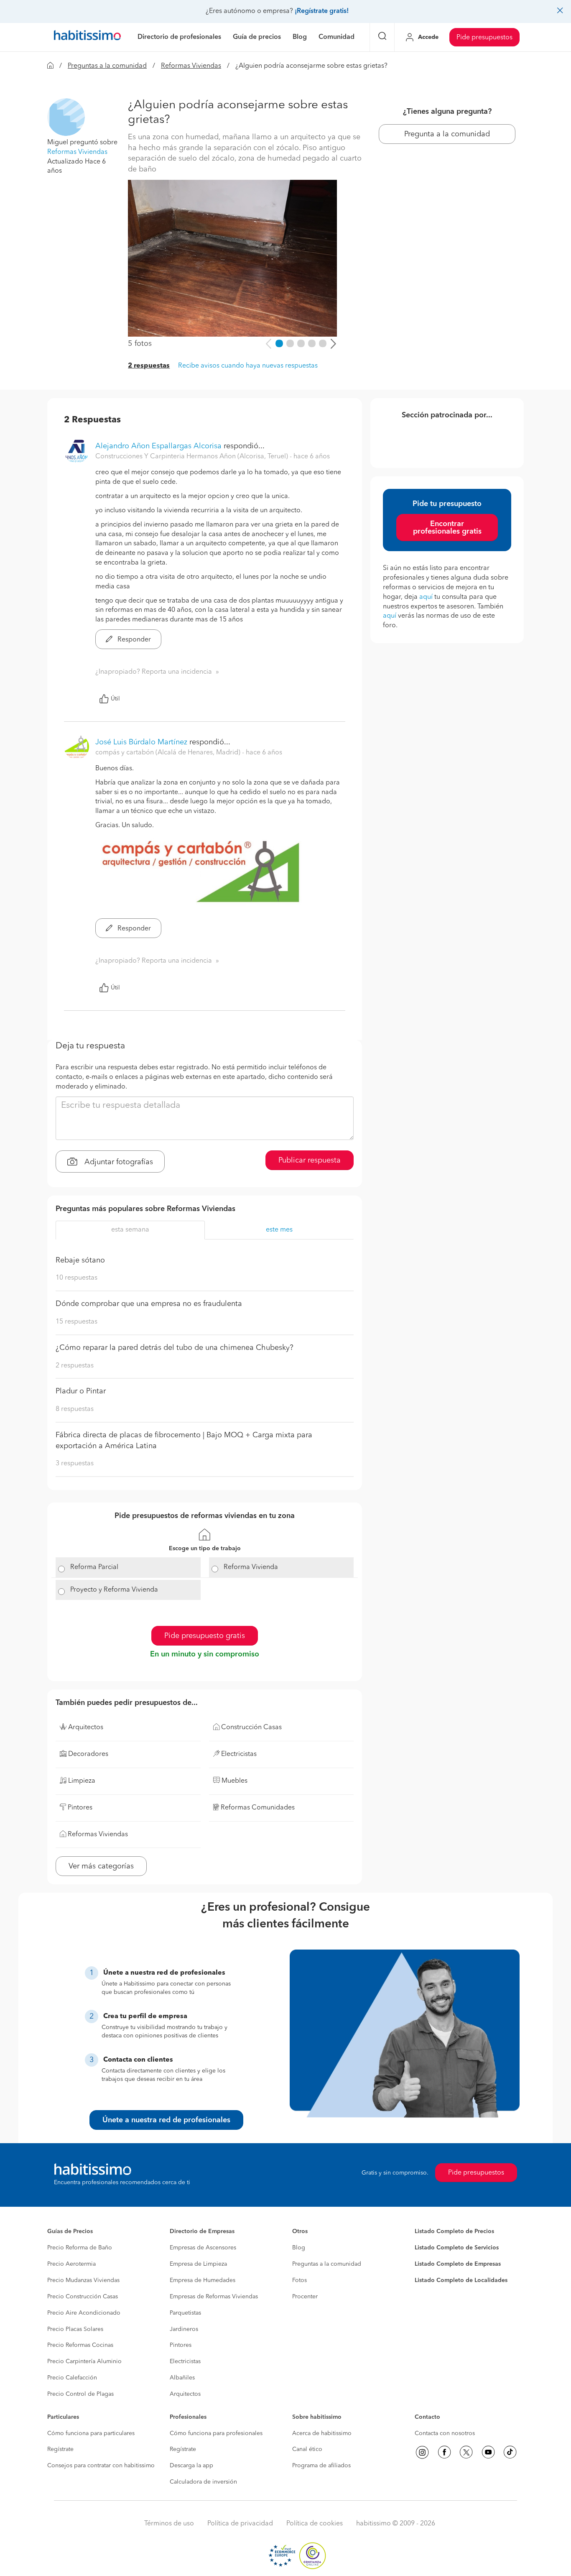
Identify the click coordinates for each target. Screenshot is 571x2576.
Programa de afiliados (321, 2466)
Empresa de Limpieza (198, 2264)
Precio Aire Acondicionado (84, 2313)
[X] (466, 2452)
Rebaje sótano (80, 1260)
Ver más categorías (101, 1866)
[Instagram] (422, 2452)
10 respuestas (76, 1278)
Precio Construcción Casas (83, 2297)
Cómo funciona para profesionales (216, 2433)
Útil (115, 699)
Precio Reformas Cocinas (80, 2345)
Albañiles (182, 2378)
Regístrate (60, 2449)
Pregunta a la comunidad (447, 134)
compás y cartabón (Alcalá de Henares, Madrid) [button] (169, 753)
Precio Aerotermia (71, 2264)
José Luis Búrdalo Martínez (141, 742)
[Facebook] (444, 2452)
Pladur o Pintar (81, 1391)
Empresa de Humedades (203, 2280)
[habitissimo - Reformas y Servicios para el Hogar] (87, 37)
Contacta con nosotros (445, 2433)
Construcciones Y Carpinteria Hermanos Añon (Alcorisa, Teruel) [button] (192, 457)
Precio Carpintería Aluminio (84, 2361)
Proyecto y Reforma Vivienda (114, 1590)
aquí (426, 597)
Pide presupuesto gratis (205, 1636)
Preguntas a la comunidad (107, 66)
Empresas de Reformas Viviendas (214, 2297)
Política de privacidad (240, 2524)
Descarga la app (191, 2466)
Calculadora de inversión (203, 2482)
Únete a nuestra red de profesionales (166, 2120)
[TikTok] (510, 2452)
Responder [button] (133, 640)
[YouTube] (488, 2452)
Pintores (181, 2345)
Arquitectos (185, 2394)
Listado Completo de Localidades (461, 2280)
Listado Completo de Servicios (457, 2248)
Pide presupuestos (484, 38)
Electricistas (185, 2361)
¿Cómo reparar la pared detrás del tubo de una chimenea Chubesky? (175, 1348)
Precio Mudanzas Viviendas (83, 2280)
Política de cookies (315, 2524)
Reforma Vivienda (251, 1567)
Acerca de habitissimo (322, 2433)
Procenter (305, 2297)
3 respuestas (75, 1464)
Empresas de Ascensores (203, 2248)
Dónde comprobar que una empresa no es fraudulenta (149, 1304)
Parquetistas (185, 2313)
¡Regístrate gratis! (322, 11)
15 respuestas (76, 1322)
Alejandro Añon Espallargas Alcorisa (158, 446)
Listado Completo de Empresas (458, 2264)
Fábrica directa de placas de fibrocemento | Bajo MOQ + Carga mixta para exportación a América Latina (184, 1441)
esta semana (130, 1230)
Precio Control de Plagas (80, 2394)
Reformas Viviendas (191, 66)
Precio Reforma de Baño (80, 2248)
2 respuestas (149, 366)
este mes (279, 1230)
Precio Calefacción (72, 2378)
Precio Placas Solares (75, 2329)
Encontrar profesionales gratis (447, 528)
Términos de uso (169, 2524)
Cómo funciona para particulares (91, 2433)
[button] (66, 117)
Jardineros (184, 2329)
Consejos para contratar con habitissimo (101, 2466)
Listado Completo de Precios (454, 2231)
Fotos (300, 2280)
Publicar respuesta (310, 1160)
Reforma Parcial (94, 1567)
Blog (299, 2248)
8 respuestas (75, 1409)
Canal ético (307, 2449)
